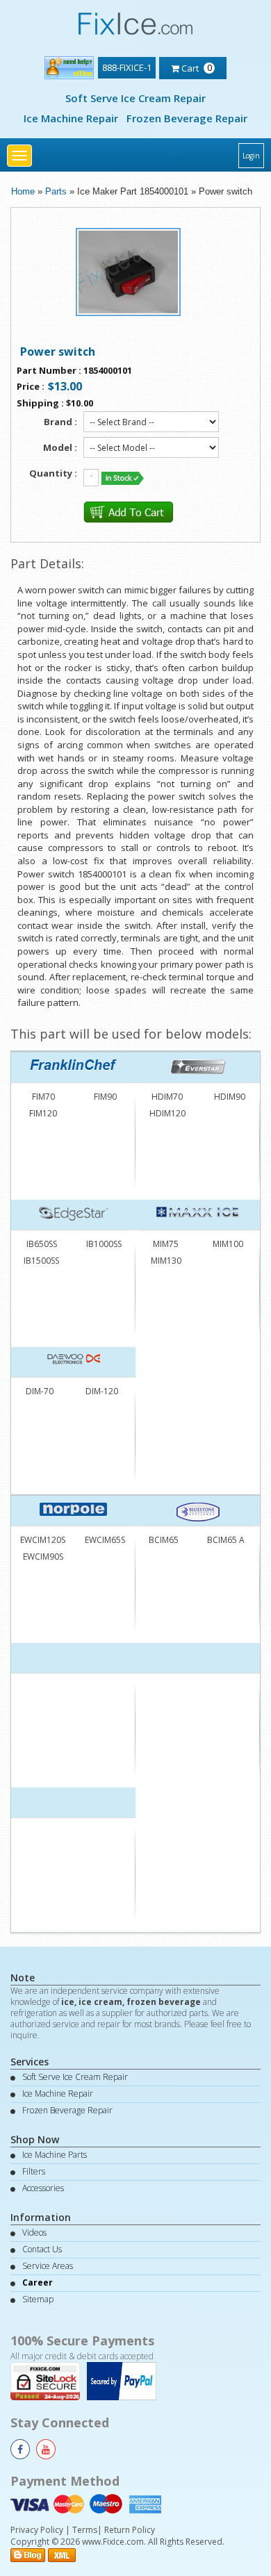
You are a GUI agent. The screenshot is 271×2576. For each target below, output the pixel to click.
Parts (56, 191)
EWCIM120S (43, 1540)
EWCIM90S (43, 1557)
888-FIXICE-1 (127, 67)
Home (23, 191)
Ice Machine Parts (55, 2155)
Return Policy (130, 2530)
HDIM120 (167, 1113)
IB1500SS (41, 1261)
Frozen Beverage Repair (187, 118)
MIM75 (166, 1244)
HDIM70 (167, 1097)
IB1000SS (104, 1244)
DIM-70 (40, 1391)
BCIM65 (164, 1540)
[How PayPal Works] (125, 2380)
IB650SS (42, 1244)
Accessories (43, 2188)
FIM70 (43, 1097)
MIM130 (166, 1261)
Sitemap (38, 2299)
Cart (196, 67)
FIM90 (105, 1097)
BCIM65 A (226, 1540)
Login (251, 156)
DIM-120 (102, 1391)
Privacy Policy (37, 2530)
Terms (85, 2530)
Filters (34, 2171)
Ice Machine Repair (71, 118)
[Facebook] (20, 2449)
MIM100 (228, 1244)
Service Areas (48, 2266)
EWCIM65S (105, 1540)
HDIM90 (230, 1097)
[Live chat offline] (69, 65)
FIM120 (43, 1113)
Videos (34, 2232)
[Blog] (28, 2554)
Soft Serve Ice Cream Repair (135, 98)
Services (30, 2062)
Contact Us (42, 2249)
